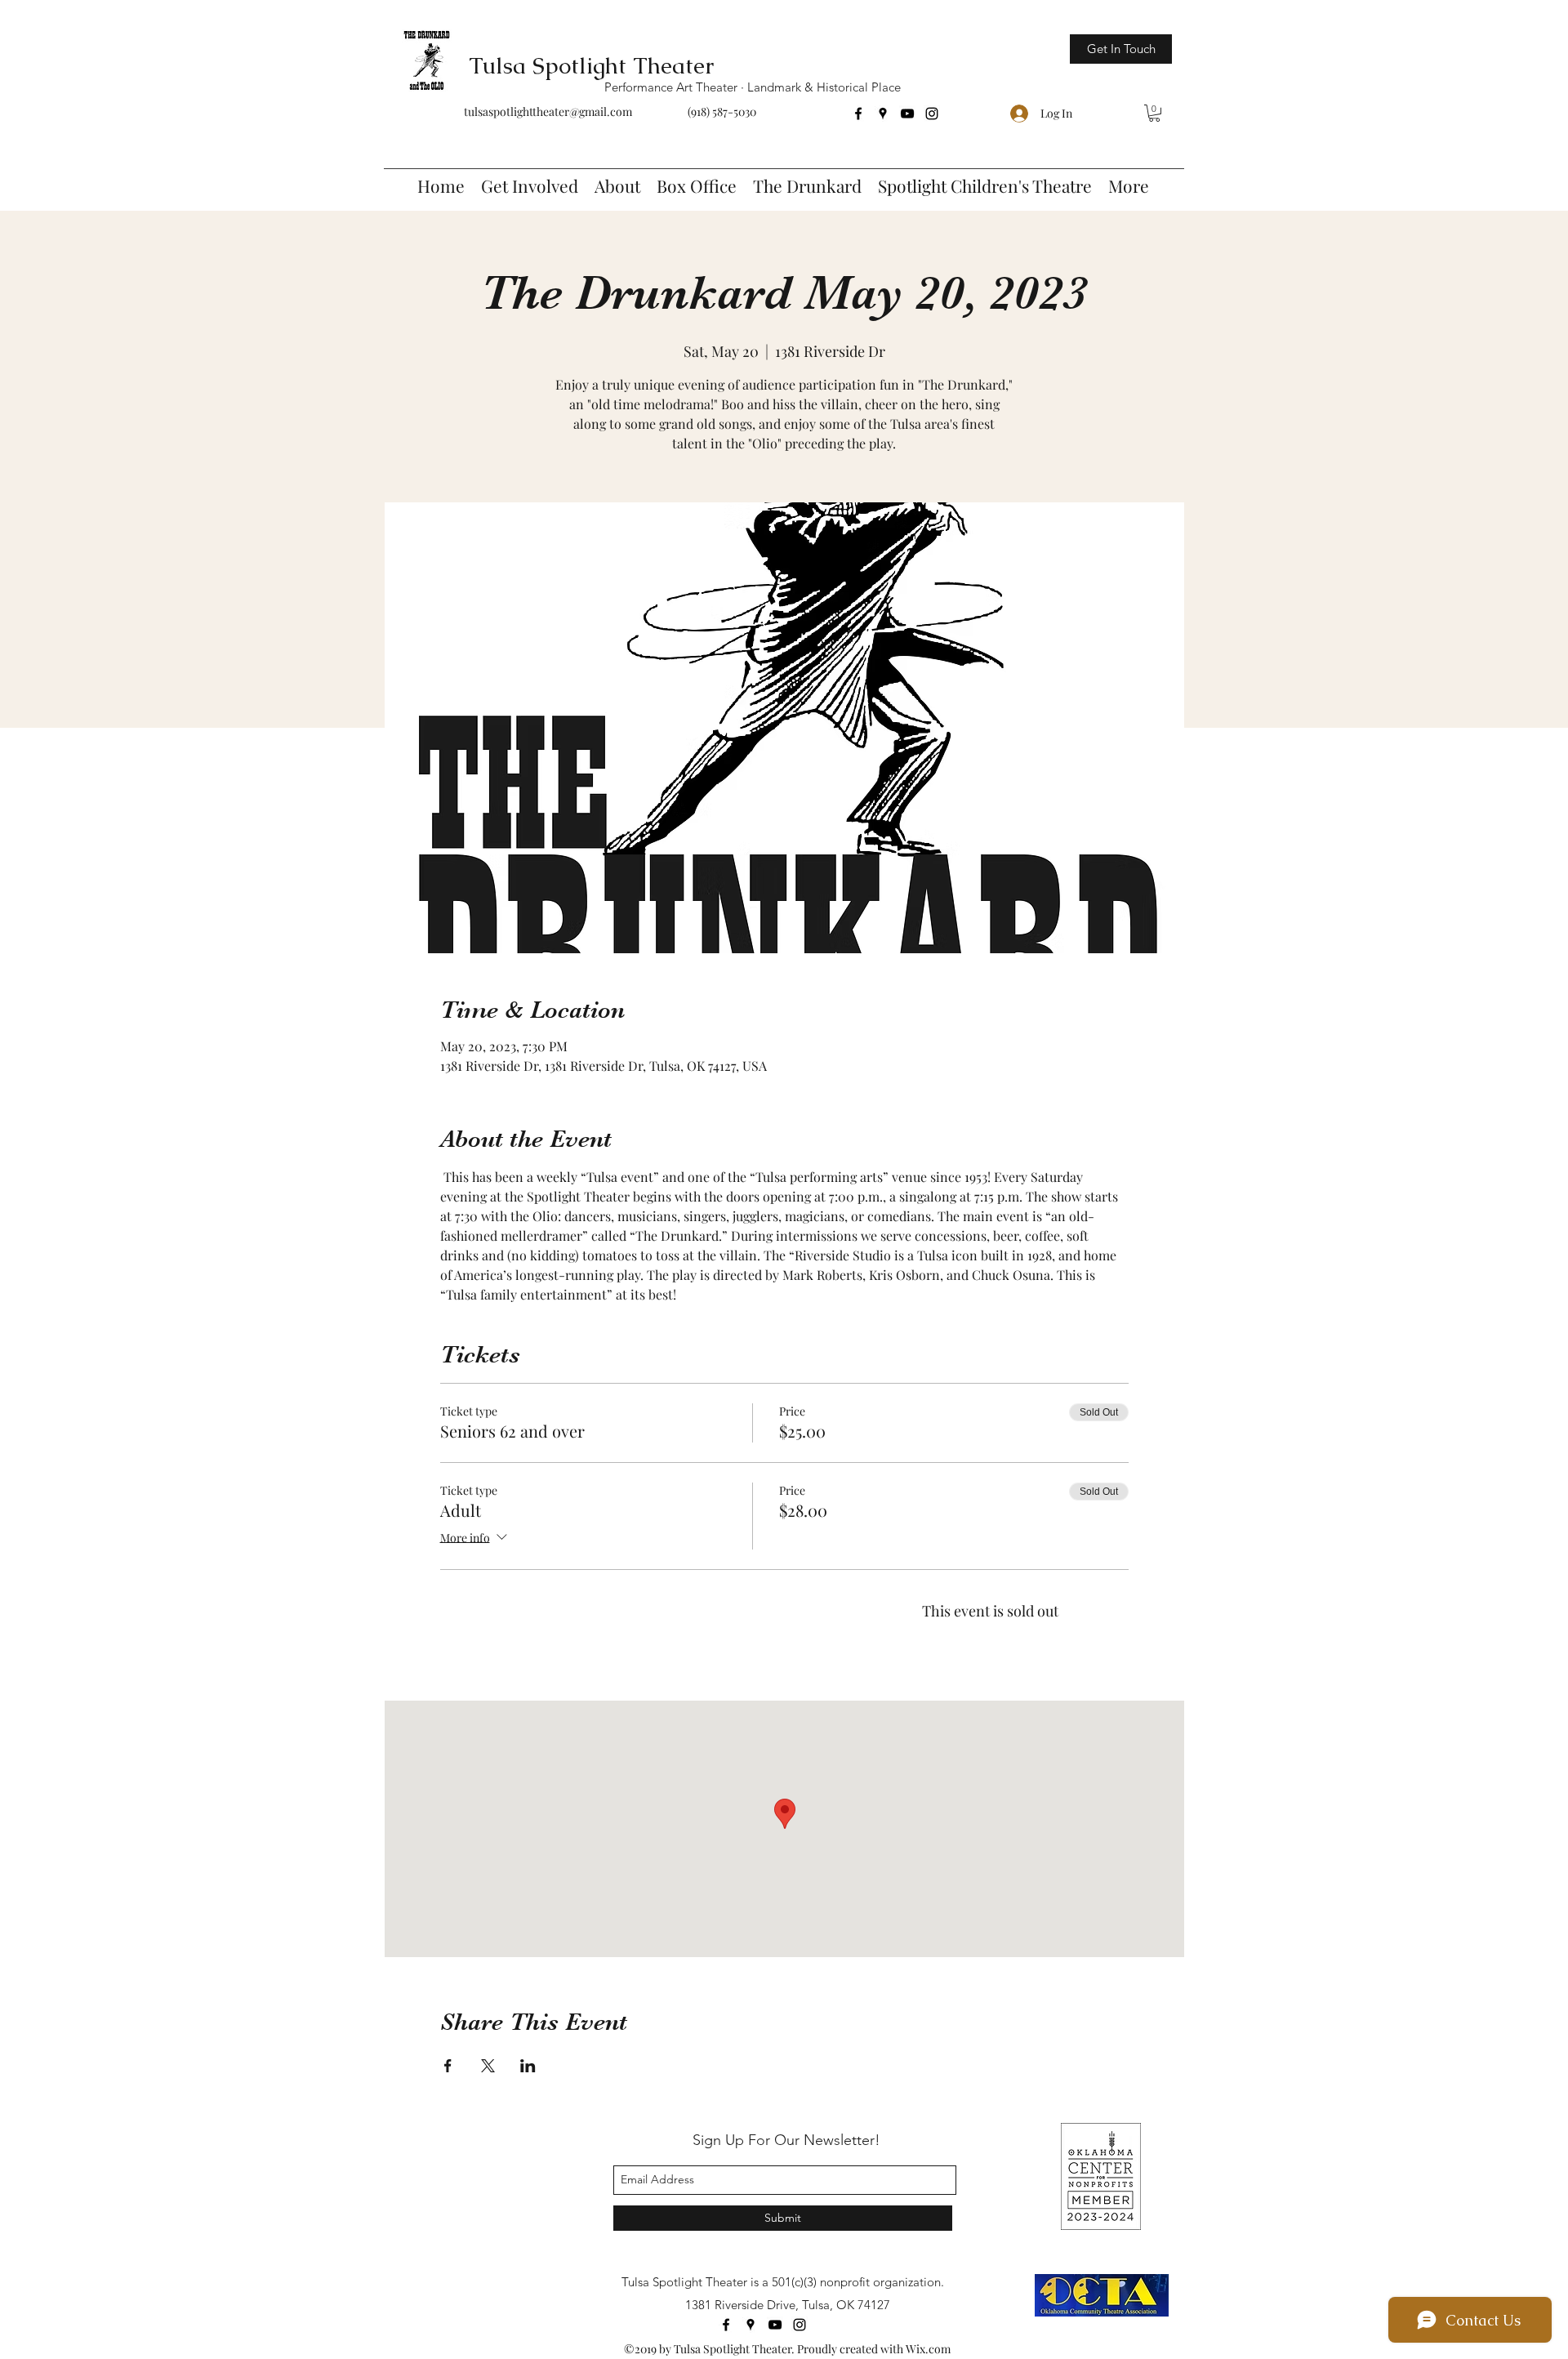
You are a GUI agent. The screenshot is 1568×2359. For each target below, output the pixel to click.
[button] (1154, 113)
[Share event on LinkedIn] (528, 2066)
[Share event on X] (488, 2066)
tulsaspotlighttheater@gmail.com (548, 111)
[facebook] (858, 114)
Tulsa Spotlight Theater (591, 65)
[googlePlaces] (883, 114)
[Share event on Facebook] (448, 2066)
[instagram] (932, 114)
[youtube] (907, 114)
